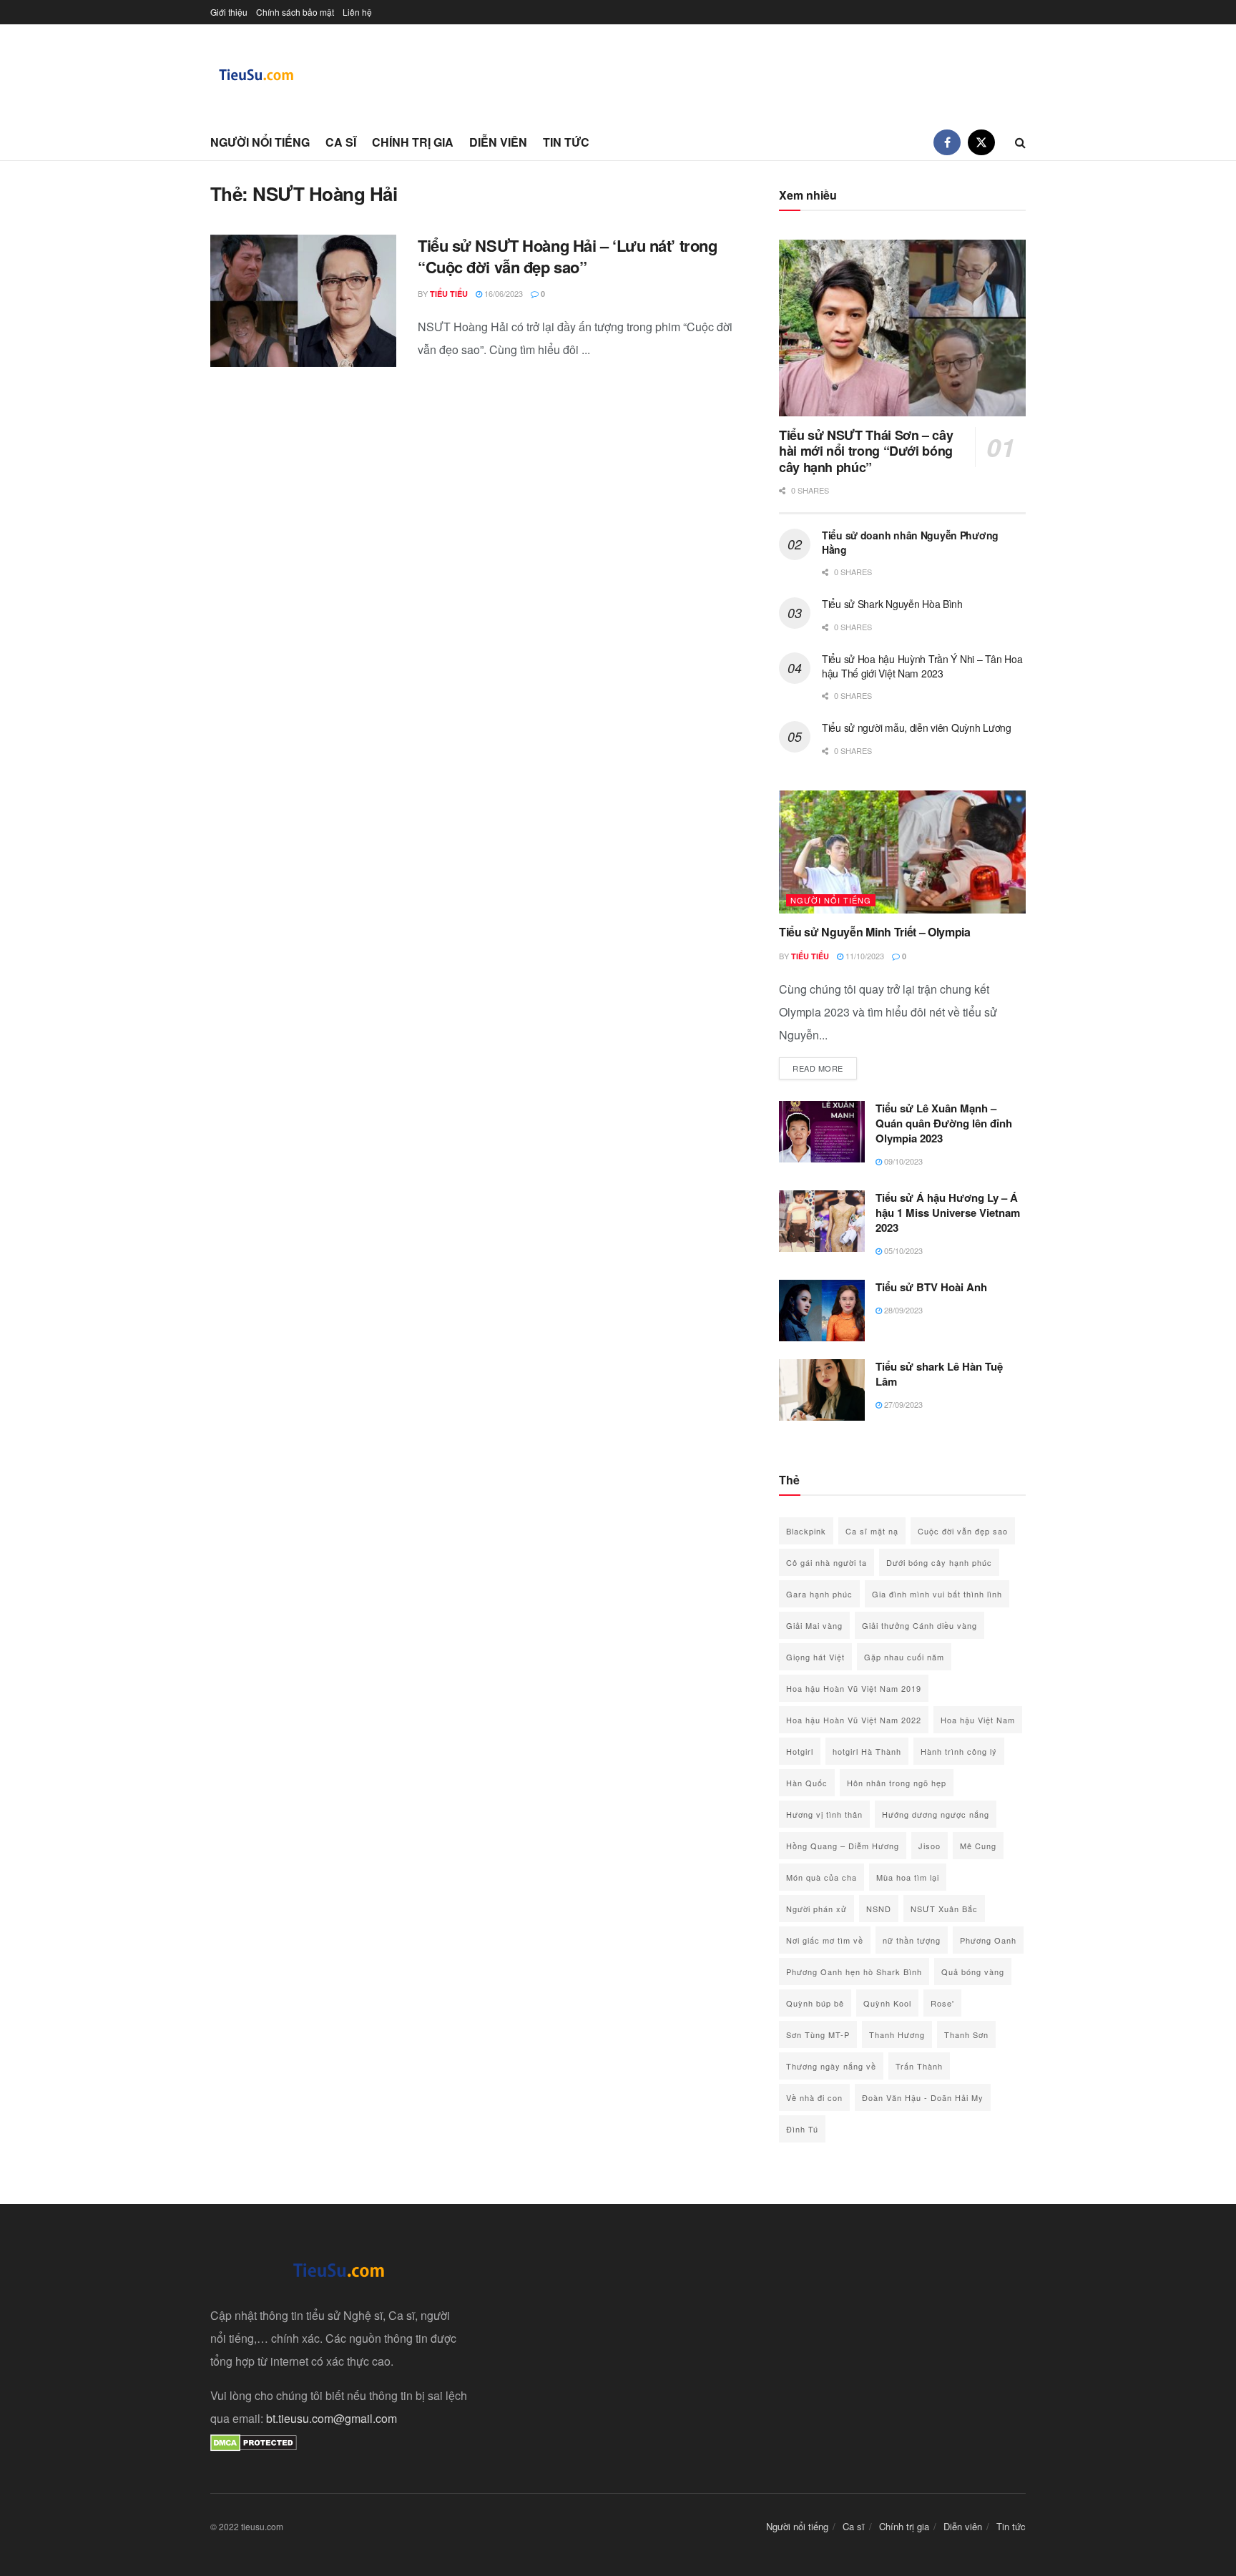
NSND (879, 1909)
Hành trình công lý (959, 1751)
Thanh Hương (897, 2034)
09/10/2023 (902, 1161)
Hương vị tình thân (824, 1814)
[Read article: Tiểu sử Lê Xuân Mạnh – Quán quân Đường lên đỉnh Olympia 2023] (822, 1132)
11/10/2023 (864, 956)
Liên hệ (357, 12)
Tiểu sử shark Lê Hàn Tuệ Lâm (939, 1374)
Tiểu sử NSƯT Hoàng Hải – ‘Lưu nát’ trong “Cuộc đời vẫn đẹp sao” (567, 256)
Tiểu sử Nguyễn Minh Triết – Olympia (875, 932)
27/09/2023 (902, 1404)
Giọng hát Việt (815, 1657)
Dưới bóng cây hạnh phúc (939, 1562)
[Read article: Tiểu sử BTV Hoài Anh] (822, 1311)
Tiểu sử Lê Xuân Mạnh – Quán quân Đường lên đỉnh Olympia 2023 (944, 1123)
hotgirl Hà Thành (867, 1751)
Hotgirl (800, 1751)
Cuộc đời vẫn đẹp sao (963, 1531)
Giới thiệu (229, 12)
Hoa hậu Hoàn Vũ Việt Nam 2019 (854, 1688)
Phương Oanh (988, 1940)
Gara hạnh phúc (819, 1594)
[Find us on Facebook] (947, 142)
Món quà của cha (821, 1877)
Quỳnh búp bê (815, 2003)
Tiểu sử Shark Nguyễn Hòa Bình (892, 604)
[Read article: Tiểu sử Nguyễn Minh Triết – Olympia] (902, 852)
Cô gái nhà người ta (827, 1562)
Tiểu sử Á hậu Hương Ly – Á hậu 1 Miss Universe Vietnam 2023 (948, 1213)
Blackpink (806, 1531)
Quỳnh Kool (887, 2003)
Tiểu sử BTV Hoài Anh (931, 1287)
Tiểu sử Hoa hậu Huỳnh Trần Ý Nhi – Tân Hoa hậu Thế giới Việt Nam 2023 (922, 666)
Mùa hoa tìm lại (908, 1877)
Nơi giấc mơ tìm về (825, 1940)
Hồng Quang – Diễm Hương (843, 1846)
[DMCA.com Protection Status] (254, 2441)
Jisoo (930, 1846)
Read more (825, 1068)
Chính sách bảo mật (295, 12)
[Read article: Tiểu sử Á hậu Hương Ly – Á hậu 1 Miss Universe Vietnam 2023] (822, 1221)
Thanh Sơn (966, 2034)
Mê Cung (978, 1846)
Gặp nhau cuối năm (904, 1657)
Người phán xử (816, 1909)
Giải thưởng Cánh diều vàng (919, 1625)
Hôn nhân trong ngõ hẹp (897, 1783)
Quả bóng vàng (973, 1972)
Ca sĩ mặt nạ (872, 1531)
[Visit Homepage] (257, 75)
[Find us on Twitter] (981, 142)
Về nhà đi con (814, 2097)
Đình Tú (802, 2129)
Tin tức (566, 142)
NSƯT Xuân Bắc (944, 1909)
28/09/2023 (902, 1310)
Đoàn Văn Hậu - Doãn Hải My (923, 2097)
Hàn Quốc (807, 1783)
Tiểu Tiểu (449, 294)
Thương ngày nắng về (831, 2066)
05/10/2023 (902, 1250)
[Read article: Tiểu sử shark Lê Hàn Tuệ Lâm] (822, 1390)
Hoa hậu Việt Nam (978, 1720)
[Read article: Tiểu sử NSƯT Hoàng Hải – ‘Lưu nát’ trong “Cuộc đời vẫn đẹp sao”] (303, 301)
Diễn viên (498, 142)
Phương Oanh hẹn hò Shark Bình (854, 1972)
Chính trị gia (413, 142)
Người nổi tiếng (260, 142)
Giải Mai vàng (814, 1625)
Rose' (942, 2003)
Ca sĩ (341, 142)
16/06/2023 (502, 293)
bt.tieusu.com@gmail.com (332, 2418)
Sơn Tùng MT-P (818, 2034)
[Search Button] (1020, 142)
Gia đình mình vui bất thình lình (937, 1594)
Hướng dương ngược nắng (936, 1814)
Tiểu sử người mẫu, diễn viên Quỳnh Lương (917, 728)
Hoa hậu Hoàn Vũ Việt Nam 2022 (854, 1720)
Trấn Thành (919, 2066)
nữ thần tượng (912, 1940)
